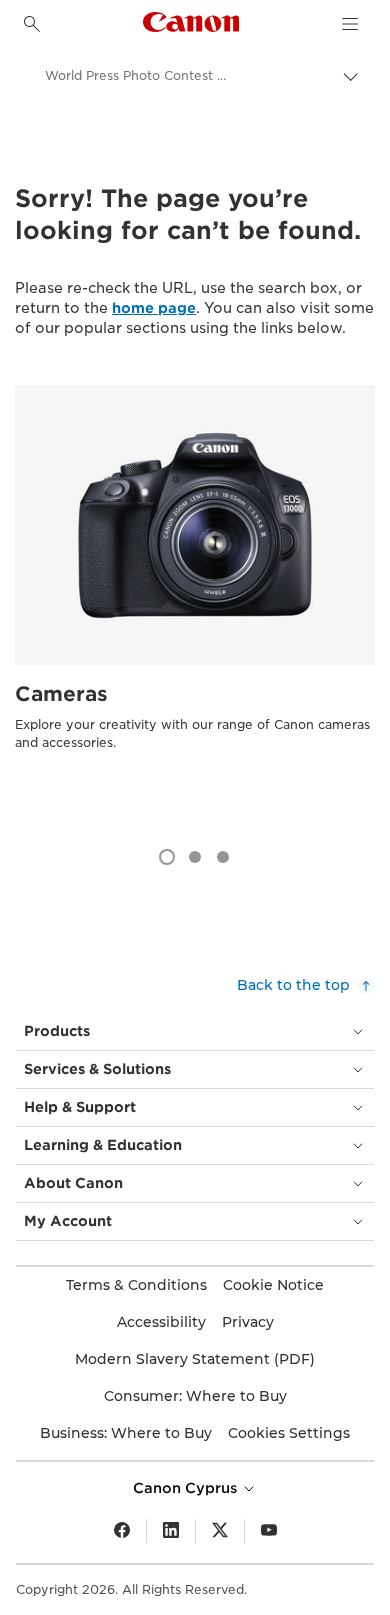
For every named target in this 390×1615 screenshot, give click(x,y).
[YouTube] (269, 1531)
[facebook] (122, 1531)
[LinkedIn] (171, 1531)
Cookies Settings (289, 1433)
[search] (32, 24)
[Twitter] (220, 1531)
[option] (195, 606)
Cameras (61, 694)
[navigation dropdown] (350, 24)
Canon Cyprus (187, 1488)
